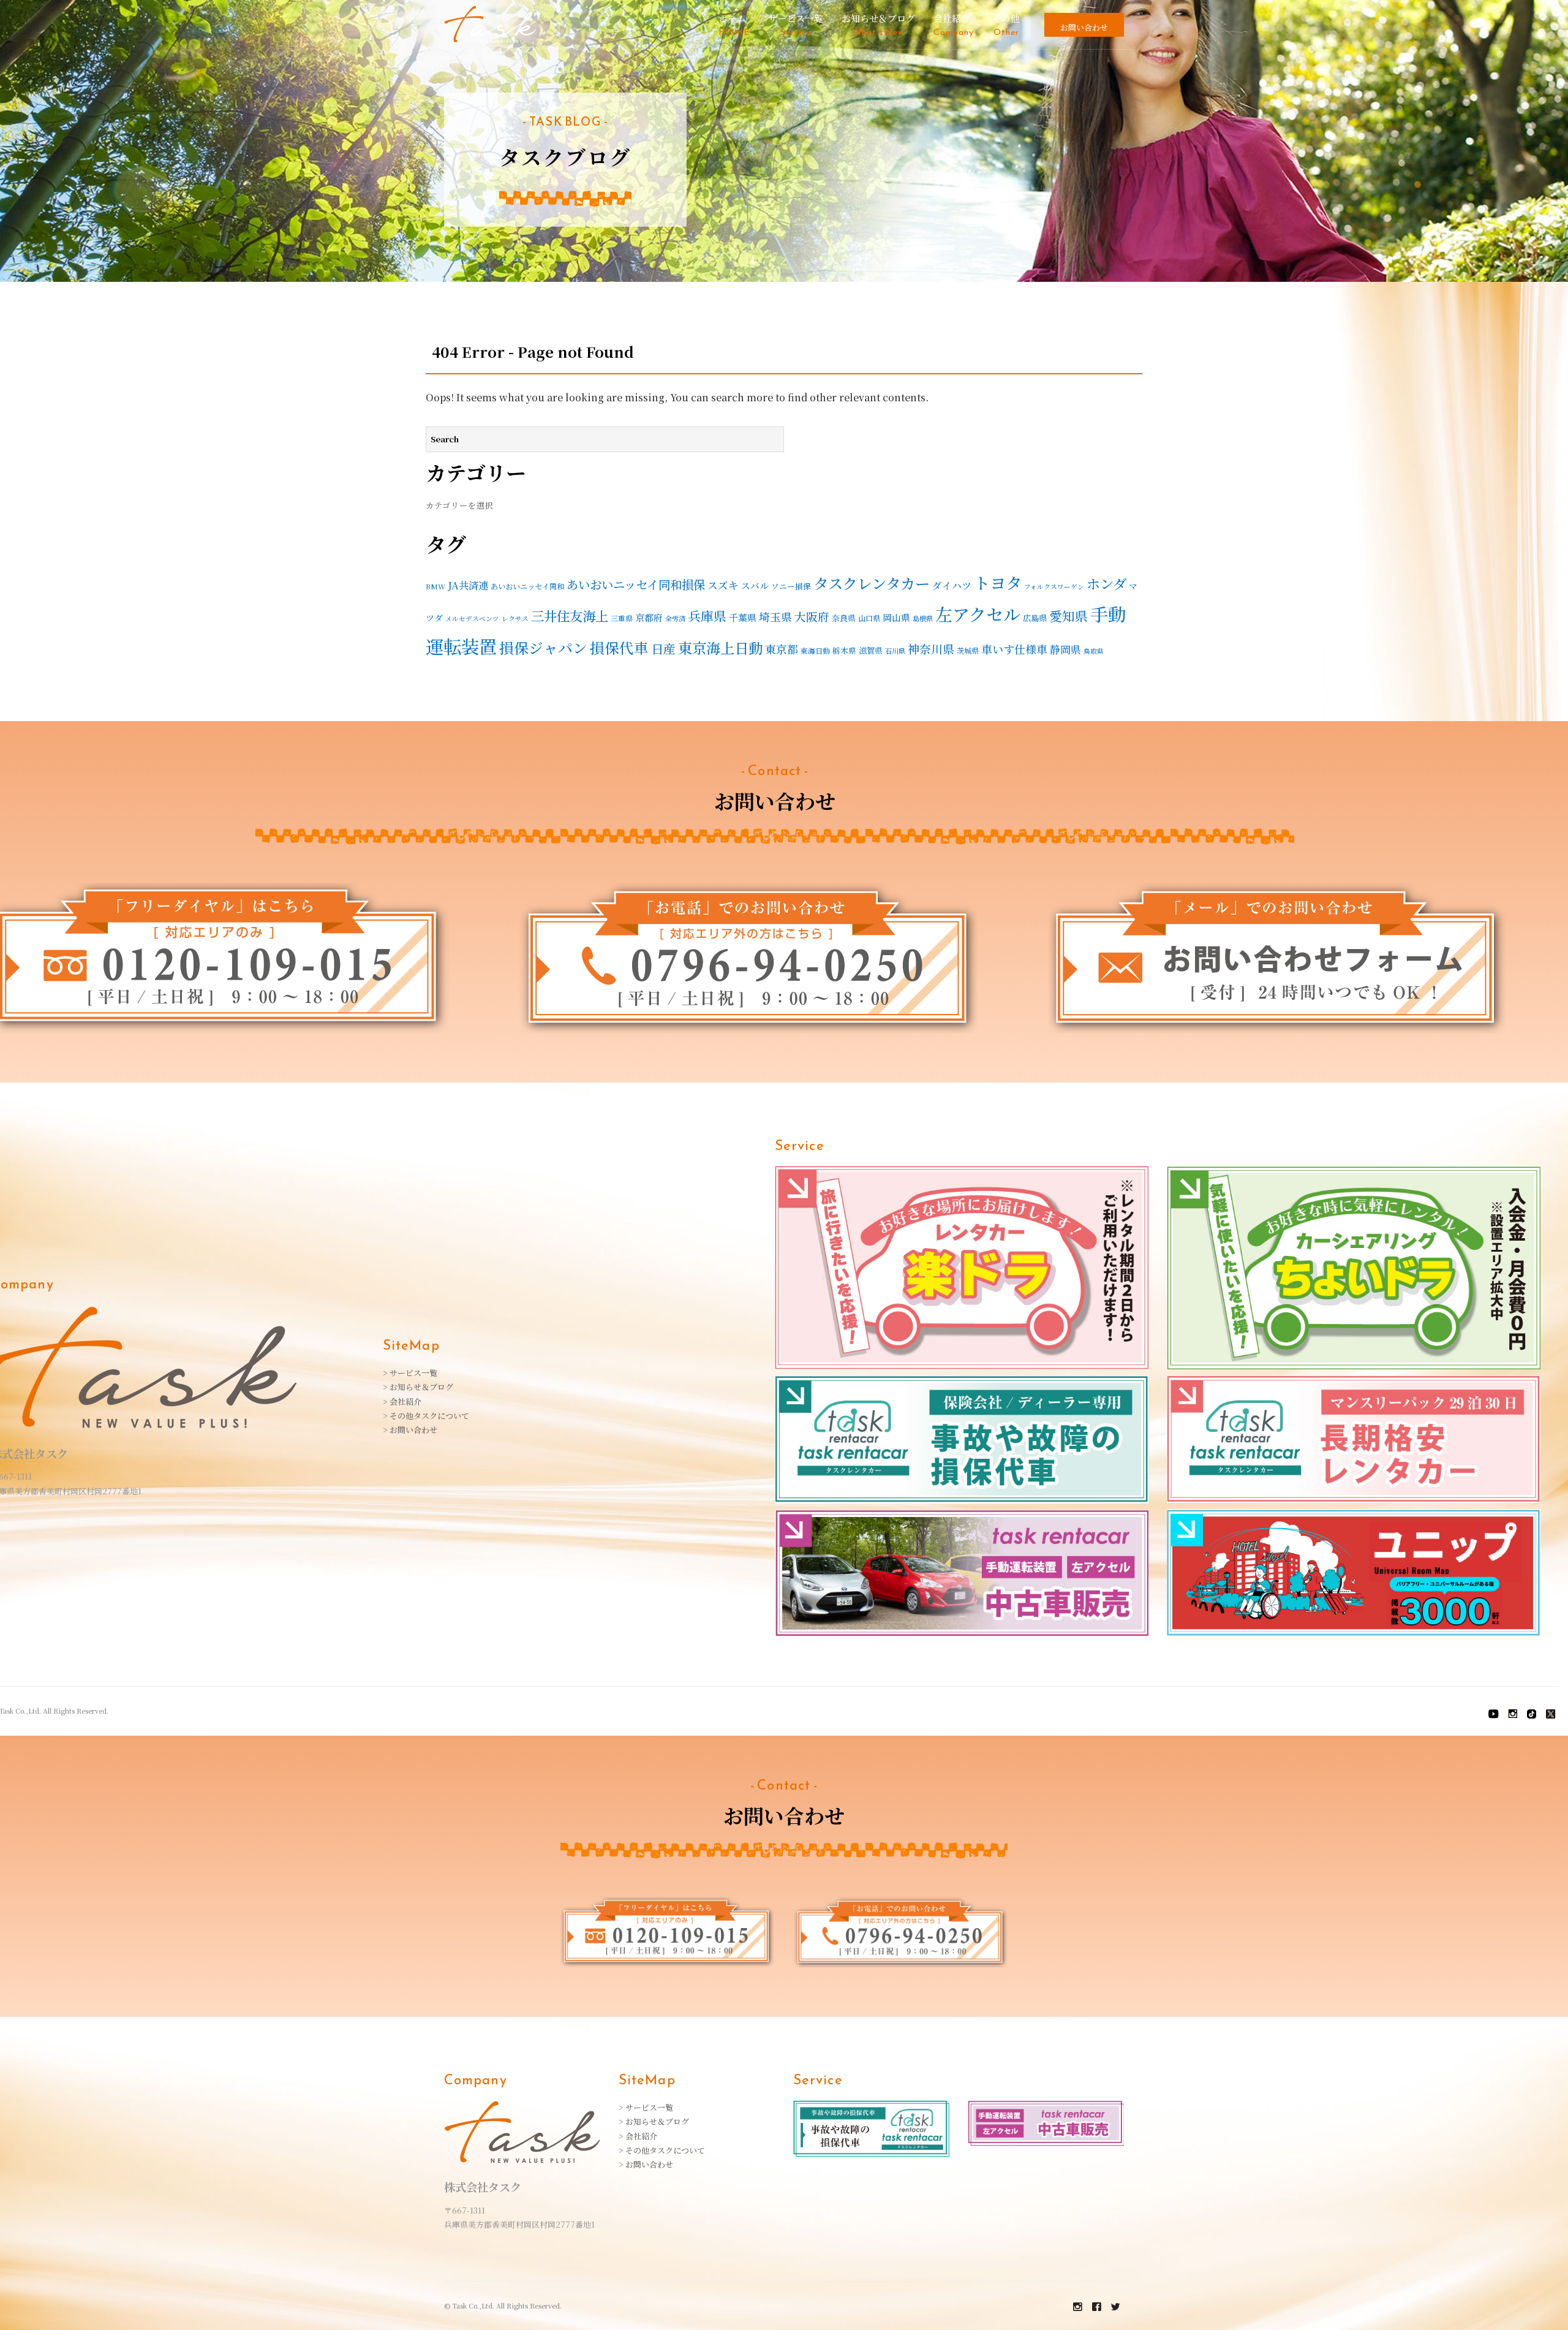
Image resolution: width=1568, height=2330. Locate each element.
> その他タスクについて (426, 1416)
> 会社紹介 (402, 1401)
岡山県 (896, 617)
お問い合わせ (1084, 27)
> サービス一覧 (410, 1373)
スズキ (723, 585)
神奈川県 (931, 649)
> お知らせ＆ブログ (418, 1387)
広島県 (1035, 618)
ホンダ (1106, 583)
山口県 (869, 618)
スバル (755, 585)
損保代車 (619, 648)
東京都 (782, 649)
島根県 (923, 618)
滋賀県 (871, 650)
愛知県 (1069, 616)
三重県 (622, 618)
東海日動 (815, 650)
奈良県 (844, 618)
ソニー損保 (791, 586)
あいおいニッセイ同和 (527, 586)
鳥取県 (1094, 651)
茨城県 (968, 650)
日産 (663, 649)
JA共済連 (468, 585)
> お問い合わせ (410, 1430)
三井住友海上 (570, 615)
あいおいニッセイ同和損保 (636, 584)
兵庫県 (707, 616)
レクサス (515, 618)
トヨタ (998, 583)
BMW (435, 586)
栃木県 (844, 651)
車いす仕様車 (1014, 649)
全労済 (675, 618)
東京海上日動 (720, 648)
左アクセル (978, 614)
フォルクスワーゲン (1054, 587)
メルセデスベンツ (472, 618)
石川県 (895, 651)
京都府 (649, 617)
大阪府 (812, 616)
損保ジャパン (543, 648)
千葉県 (743, 617)
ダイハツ (952, 585)
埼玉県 (775, 617)
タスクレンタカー (872, 583)
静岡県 (1065, 649)
